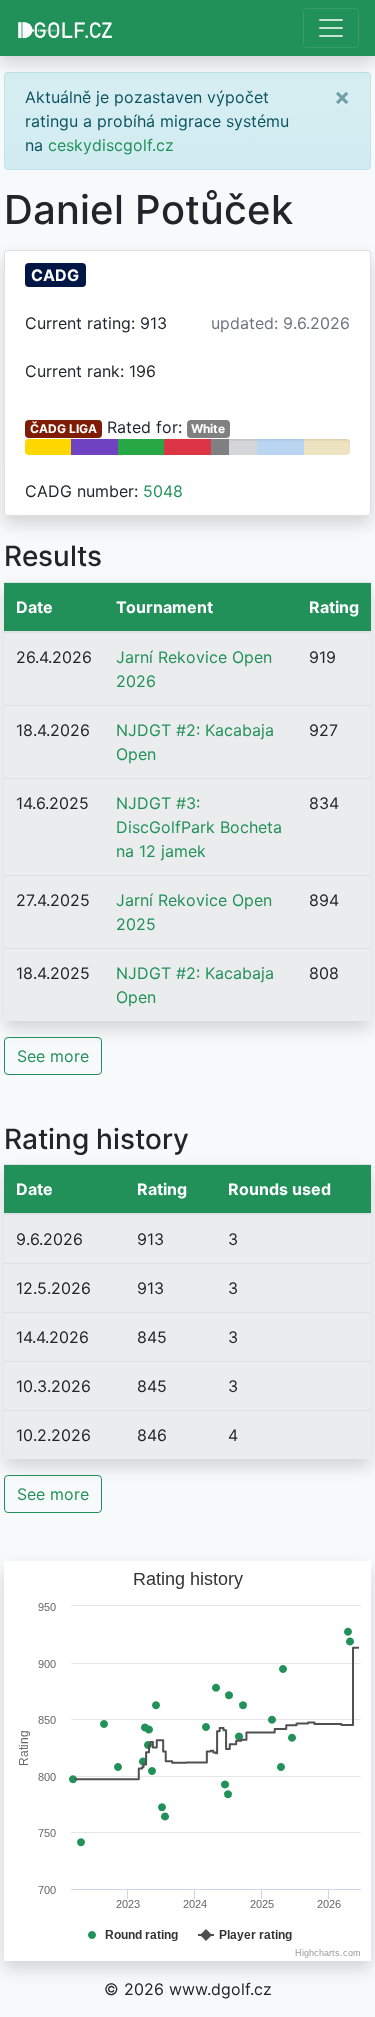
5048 (163, 491)
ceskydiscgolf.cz (111, 145)
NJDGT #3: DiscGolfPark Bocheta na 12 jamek (199, 827)
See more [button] (53, 1056)
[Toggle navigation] (331, 28)
